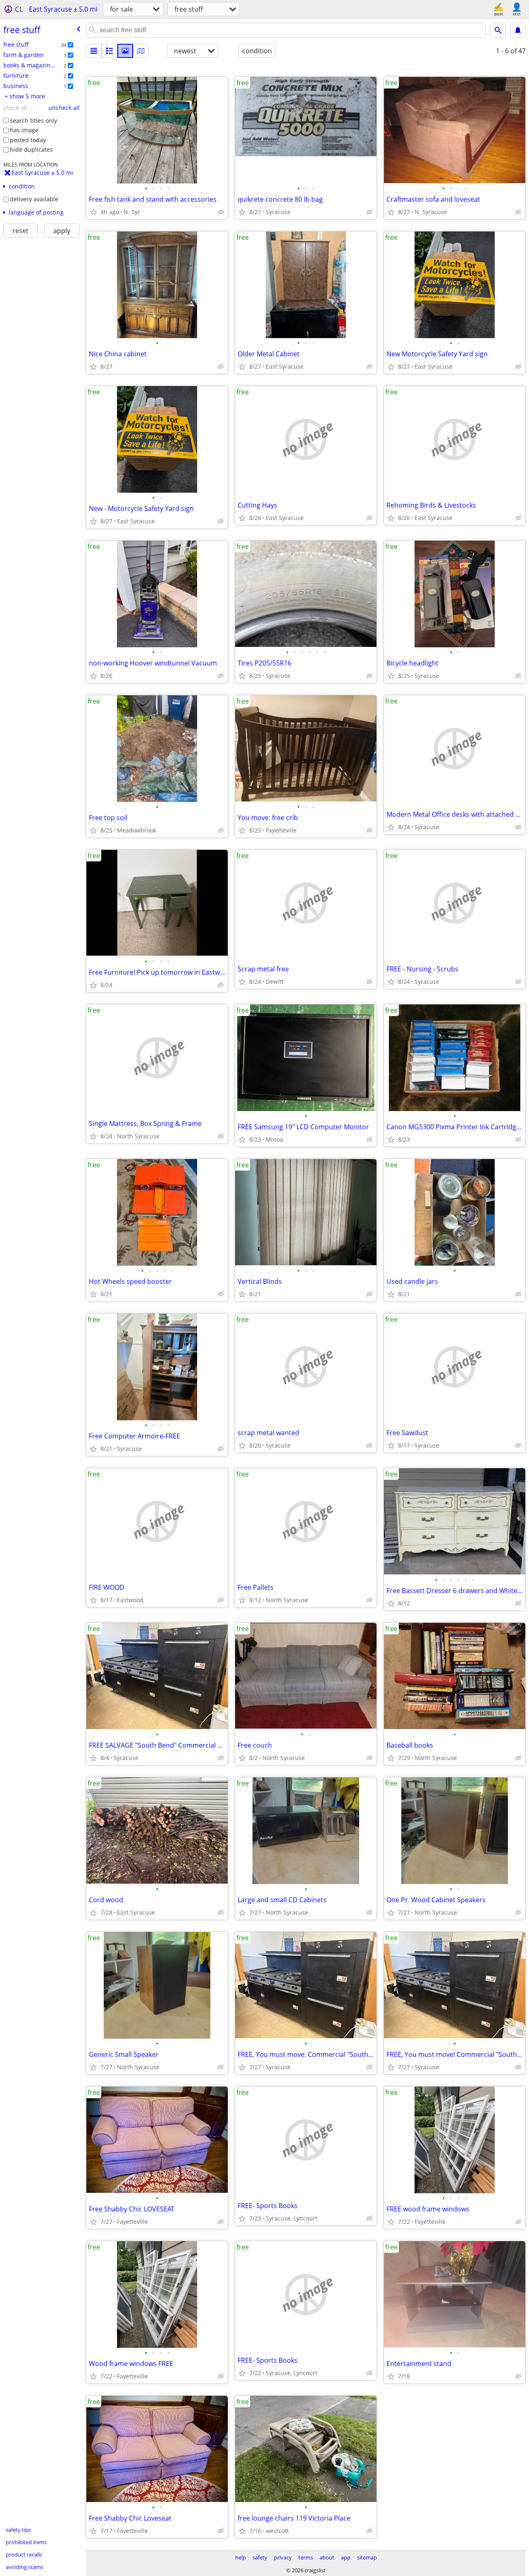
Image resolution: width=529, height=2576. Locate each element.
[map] (141, 51)
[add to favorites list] (93, 212)
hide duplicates (31, 149)
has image (24, 130)
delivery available (34, 199)
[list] (94, 51)
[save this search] (518, 30)
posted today (28, 140)
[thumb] (110, 51)
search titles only (33, 120)
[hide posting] (221, 212)
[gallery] (125, 51)
